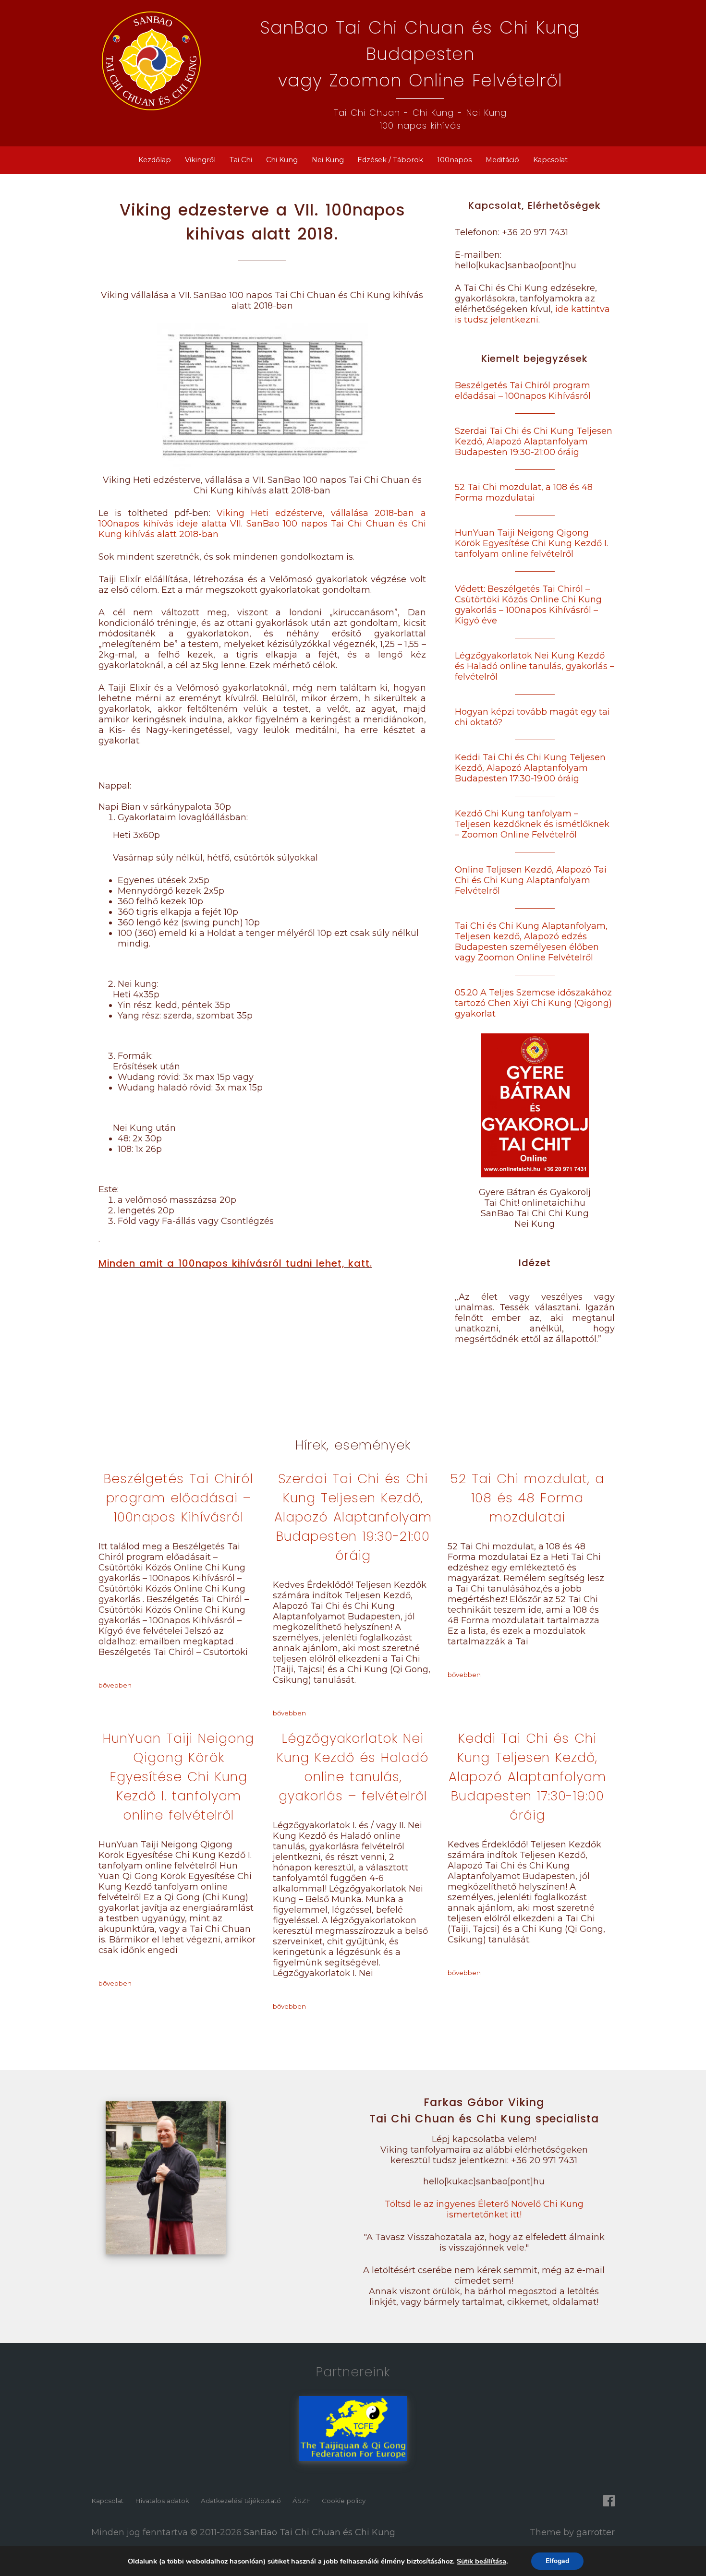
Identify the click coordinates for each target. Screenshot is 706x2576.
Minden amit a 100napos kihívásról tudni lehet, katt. (235, 1263)
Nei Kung (328, 160)
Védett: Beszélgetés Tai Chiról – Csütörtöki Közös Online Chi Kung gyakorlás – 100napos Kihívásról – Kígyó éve (528, 605)
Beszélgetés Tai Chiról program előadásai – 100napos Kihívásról (523, 391)
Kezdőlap (155, 160)
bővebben (115, 1685)
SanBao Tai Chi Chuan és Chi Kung (320, 2532)
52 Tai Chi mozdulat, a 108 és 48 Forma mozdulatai (524, 492)
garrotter (596, 2532)
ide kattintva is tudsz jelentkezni (532, 314)
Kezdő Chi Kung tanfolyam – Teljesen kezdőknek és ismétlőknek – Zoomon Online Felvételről (532, 824)
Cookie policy (344, 2501)
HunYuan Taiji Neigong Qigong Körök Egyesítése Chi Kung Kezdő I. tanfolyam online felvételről (531, 543)
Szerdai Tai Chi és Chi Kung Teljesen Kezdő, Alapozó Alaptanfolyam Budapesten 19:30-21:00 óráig (534, 442)
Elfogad (557, 2561)
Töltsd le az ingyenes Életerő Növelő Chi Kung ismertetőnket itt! (484, 2209)
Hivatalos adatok (162, 2501)
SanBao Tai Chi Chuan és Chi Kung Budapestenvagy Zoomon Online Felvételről (420, 54)
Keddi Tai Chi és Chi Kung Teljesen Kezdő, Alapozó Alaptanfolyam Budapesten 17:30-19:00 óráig (530, 768)
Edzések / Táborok (390, 160)
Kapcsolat (550, 160)
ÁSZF (301, 2501)
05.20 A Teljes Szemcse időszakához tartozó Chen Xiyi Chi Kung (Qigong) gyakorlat (533, 1003)
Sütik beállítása (481, 2561)
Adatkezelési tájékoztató (241, 2501)
